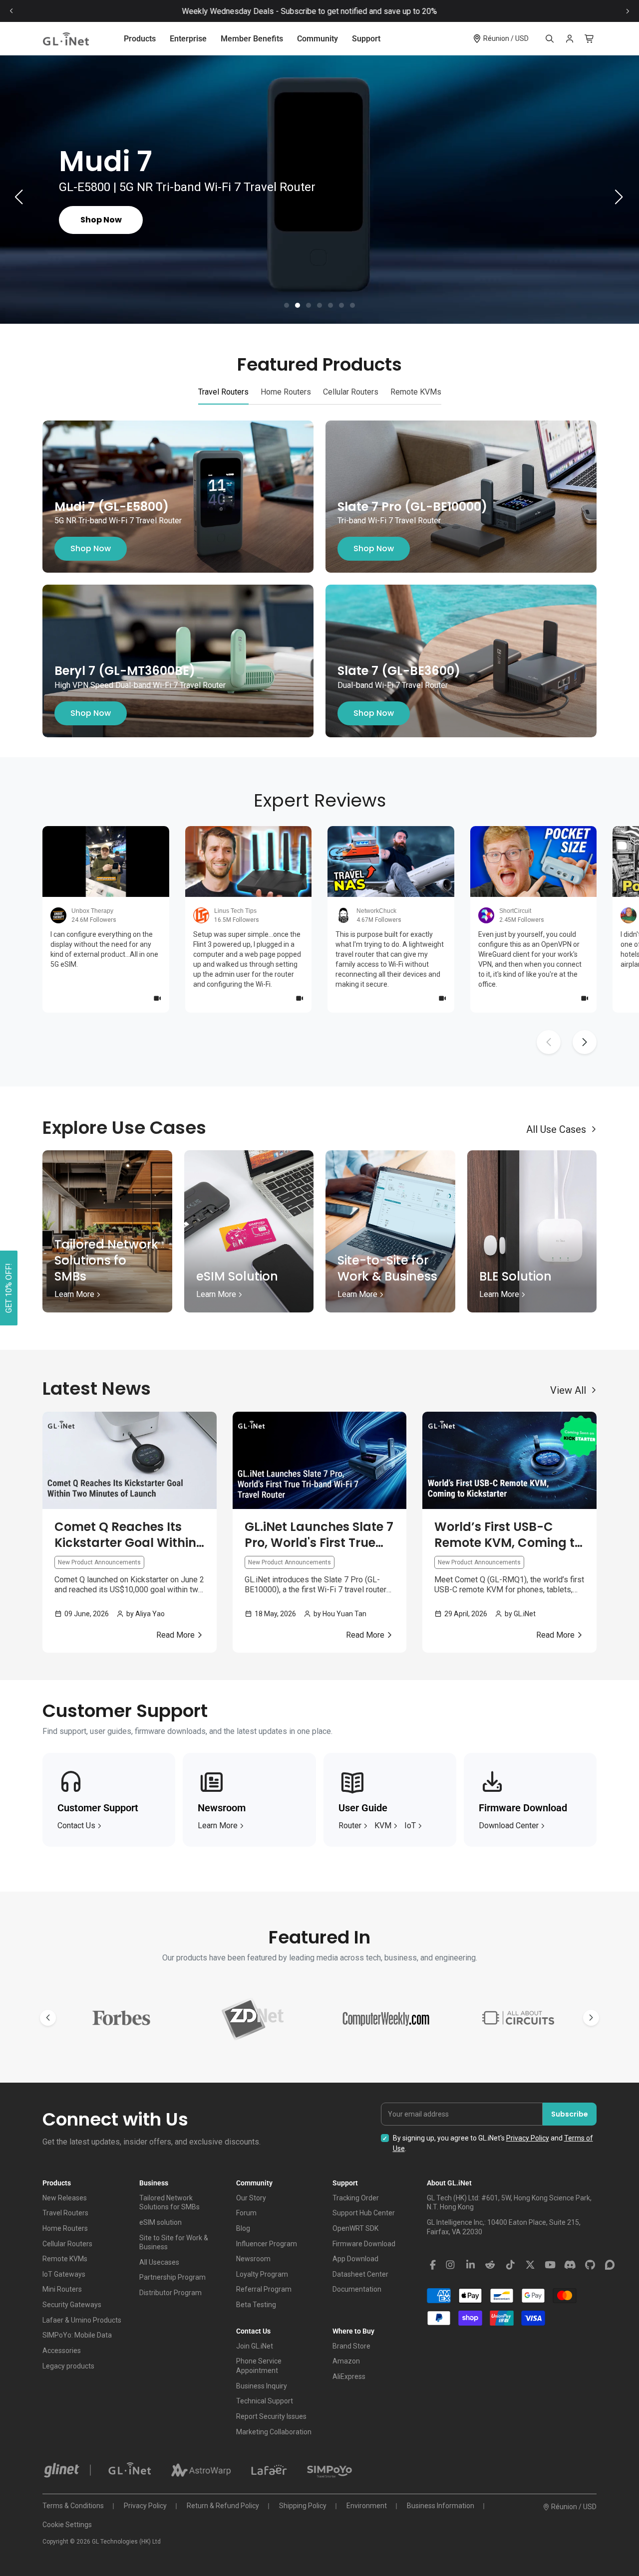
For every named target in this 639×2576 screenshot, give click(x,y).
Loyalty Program (262, 2274)
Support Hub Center (364, 2213)
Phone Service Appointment (259, 2366)
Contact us (76, 1825)
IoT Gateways (64, 2274)
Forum (246, 2213)
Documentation (357, 2289)
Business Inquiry (262, 2386)
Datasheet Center (360, 2274)
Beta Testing (256, 2305)
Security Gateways (72, 2305)
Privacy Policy (528, 2138)
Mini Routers (62, 2289)
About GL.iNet (449, 2183)
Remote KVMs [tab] (416, 392)
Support (366, 39)
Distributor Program (170, 2293)
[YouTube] (550, 2265)
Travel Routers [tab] (223, 392)
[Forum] (610, 2265)
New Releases (65, 2198)
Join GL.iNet (255, 2346)
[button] (287, 305)
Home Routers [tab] (286, 392)
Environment (367, 2506)
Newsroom (253, 2259)
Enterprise (188, 39)
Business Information (441, 2506)
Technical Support (265, 2401)
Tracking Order (356, 2198)
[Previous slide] (11, 11)
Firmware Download (364, 2244)
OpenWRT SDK (355, 2228)
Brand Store (351, 2346)
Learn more (218, 1825)
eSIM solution (160, 2222)
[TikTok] (510, 2265)
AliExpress (349, 2376)
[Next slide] (628, 11)
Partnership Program (172, 2277)
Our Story (251, 2198)
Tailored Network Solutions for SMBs (169, 2203)
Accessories (62, 2351)
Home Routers (65, 2228)
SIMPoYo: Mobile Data (77, 2335)
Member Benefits (252, 39)
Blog (243, 2228)
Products (140, 39)
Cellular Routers (67, 2244)
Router (350, 1825)
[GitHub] (590, 2265)
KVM (383, 1825)
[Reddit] (490, 2265)
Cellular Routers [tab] (351, 392)
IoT (410, 1825)
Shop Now (91, 549)
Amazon (346, 2361)
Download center (509, 1825)
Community (318, 39)
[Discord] (570, 2265)
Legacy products (68, 2366)
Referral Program (264, 2289)
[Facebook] (433, 2265)
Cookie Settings (67, 2525)
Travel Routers (65, 2213)
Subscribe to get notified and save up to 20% (369, 11)
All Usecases (159, 2262)
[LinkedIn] (470, 2265)
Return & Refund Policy (223, 2506)
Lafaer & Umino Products (82, 2320)
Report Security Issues (271, 2416)
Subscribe (570, 2114)
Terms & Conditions (73, 2506)
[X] (530, 2265)
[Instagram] (450, 2265)
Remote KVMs (65, 2259)
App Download (355, 2259)
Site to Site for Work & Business (174, 2243)
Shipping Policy (303, 2506)
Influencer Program (267, 2244)
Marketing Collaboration (274, 2432)
